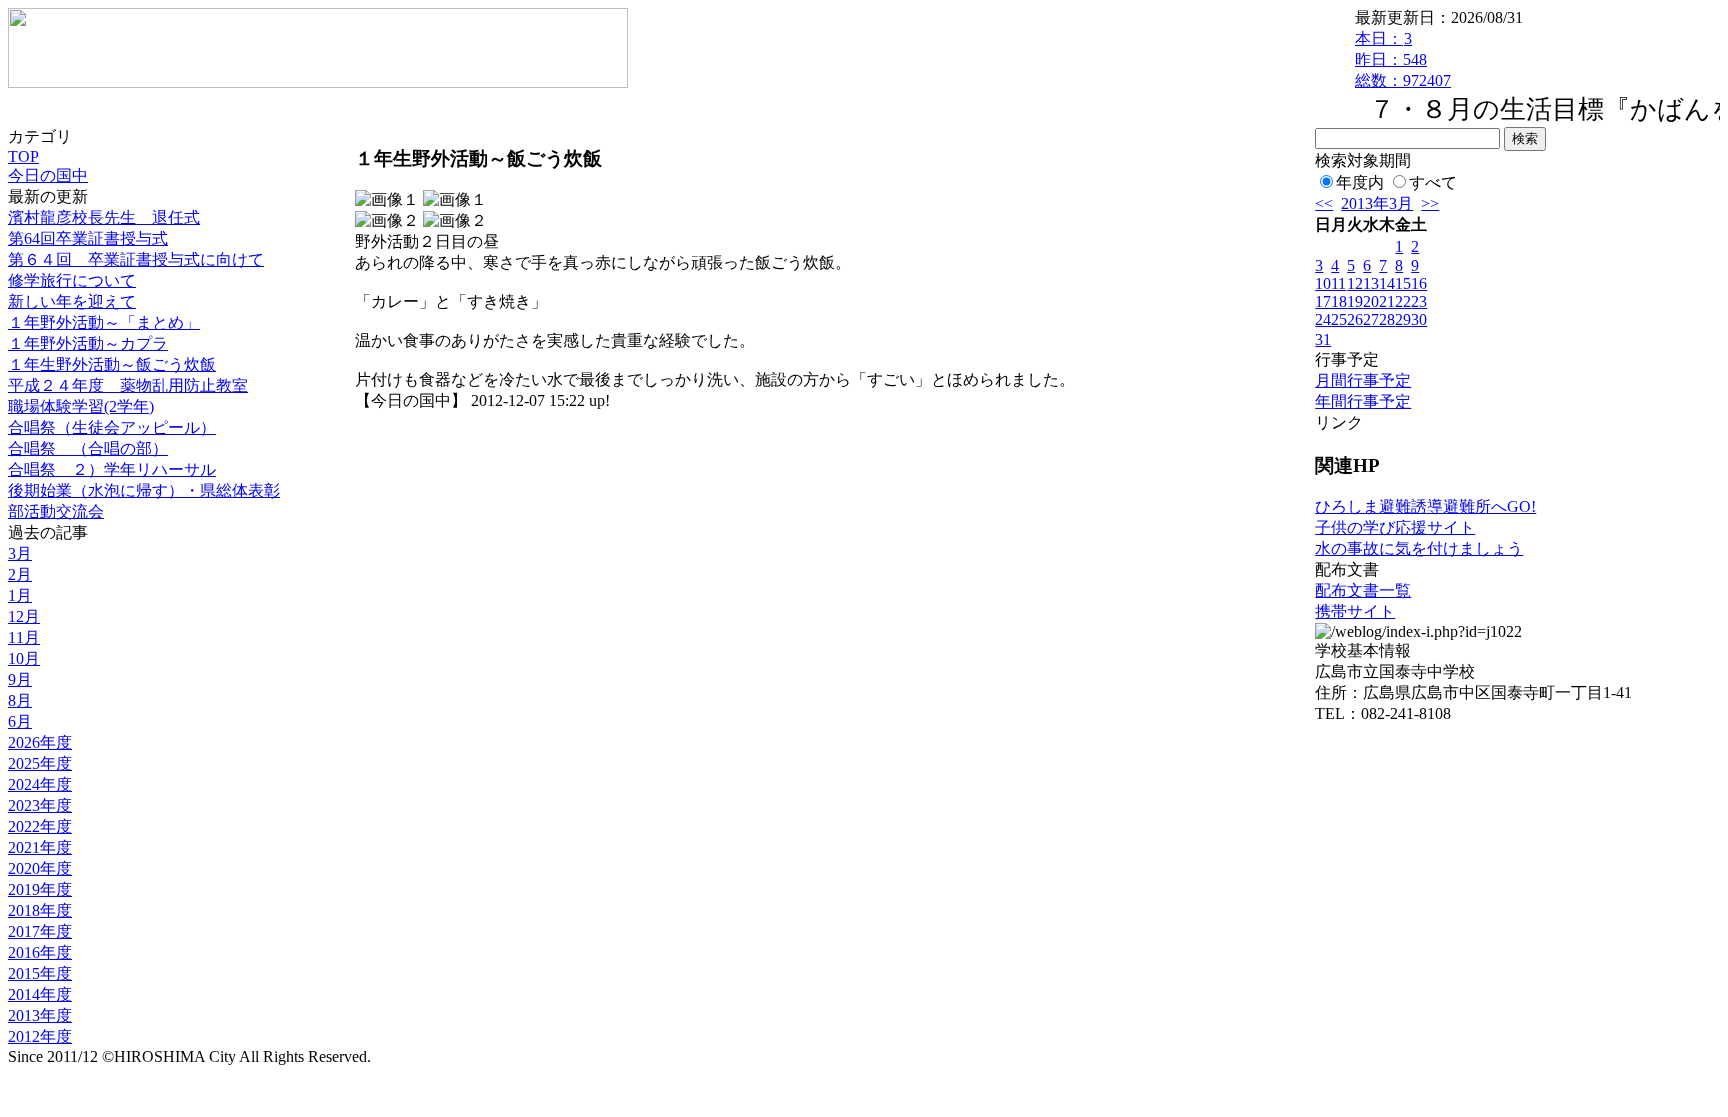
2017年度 (40, 931)
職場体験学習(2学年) (81, 406)
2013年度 (40, 1015)
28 (1387, 319)
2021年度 (40, 847)
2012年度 (40, 1036)
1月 (20, 595)
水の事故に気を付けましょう (1419, 548)
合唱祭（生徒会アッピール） (112, 427)
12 (1355, 283)
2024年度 (40, 784)
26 (1355, 319)
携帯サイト (1355, 611)
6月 (20, 721)
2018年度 (40, 910)
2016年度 (40, 952)
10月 (24, 658)
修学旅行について (72, 280)
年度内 (1360, 182)
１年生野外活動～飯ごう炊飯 (112, 364)
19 (1355, 301)
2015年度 (40, 973)
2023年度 (40, 805)
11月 (24, 637)
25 (1339, 319)
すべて (1433, 182)
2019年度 (40, 889)
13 (1371, 283)
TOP (23, 156)
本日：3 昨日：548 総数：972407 (1403, 59)
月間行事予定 (1363, 380)
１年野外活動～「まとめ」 (104, 322)
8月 (20, 700)
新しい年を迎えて (72, 301)
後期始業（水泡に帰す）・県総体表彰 (144, 490)
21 (1387, 301)
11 (1338, 283)
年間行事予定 (1363, 401)
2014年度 (40, 994)
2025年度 (40, 763)
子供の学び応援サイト (1395, 527)
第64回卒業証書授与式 (88, 238)
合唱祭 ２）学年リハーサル (112, 469)
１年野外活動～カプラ (88, 343)
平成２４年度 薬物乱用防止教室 (128, 385)
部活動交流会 (56, 511)
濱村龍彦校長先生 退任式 (104, 217)
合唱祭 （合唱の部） (88, 448)
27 (1371, 319)
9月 (20, 679)
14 (1387, 283)
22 (1403, 301)
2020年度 (40, 868)
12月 (24, 616)
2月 (20, 574)
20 (1371, 301)
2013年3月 (1377, 203)
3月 (20, 553)
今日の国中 (48, 175)
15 (1403, 283)
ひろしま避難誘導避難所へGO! (1425, 506)
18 (1339, 301)
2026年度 (40, 742)
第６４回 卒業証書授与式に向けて (136, 259)
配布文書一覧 (1363, 590)
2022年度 (40, 826)
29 (1403, 319)
